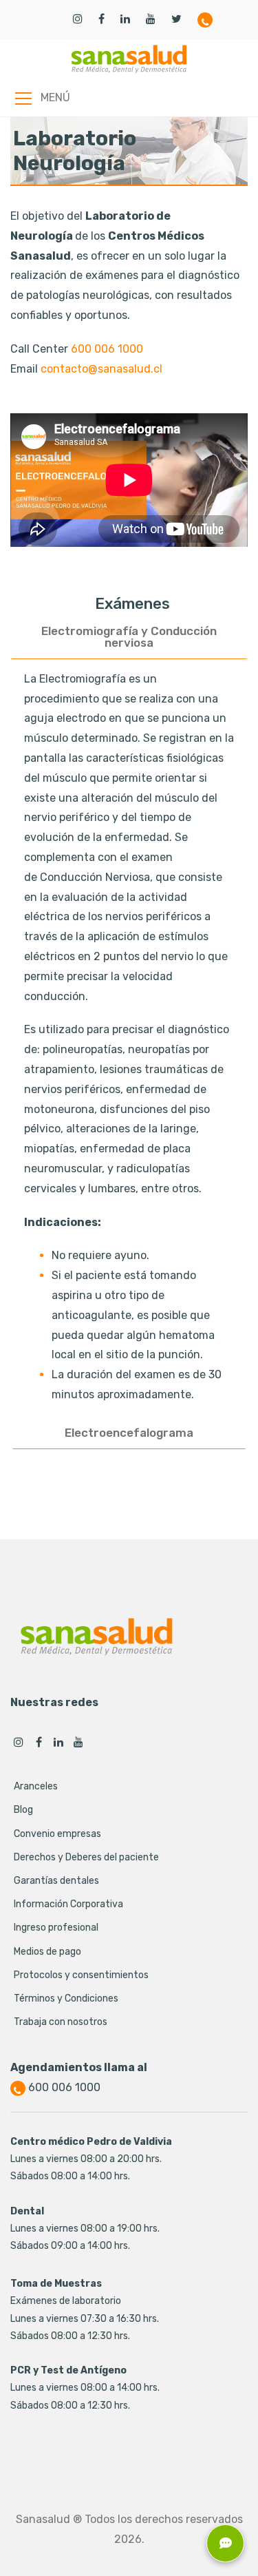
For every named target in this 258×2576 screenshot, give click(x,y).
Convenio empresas (57, 1834)
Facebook (39, 1742)
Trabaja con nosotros (61, 2022)
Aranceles (36, 1786)
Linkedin (58, 1742)
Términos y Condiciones (66, 1998)
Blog (23, 1810)
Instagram (19, 1742)
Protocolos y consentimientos (81, 1975)
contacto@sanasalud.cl (101, 369)
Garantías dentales (56, 1881)
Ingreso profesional (56, 1928)
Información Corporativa (68, 1904)
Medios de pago (47, 1952)
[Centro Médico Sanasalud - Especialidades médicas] (129, 59)
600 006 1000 (107, 349)
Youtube (78, 1742)
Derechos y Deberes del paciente (86, 1857)
